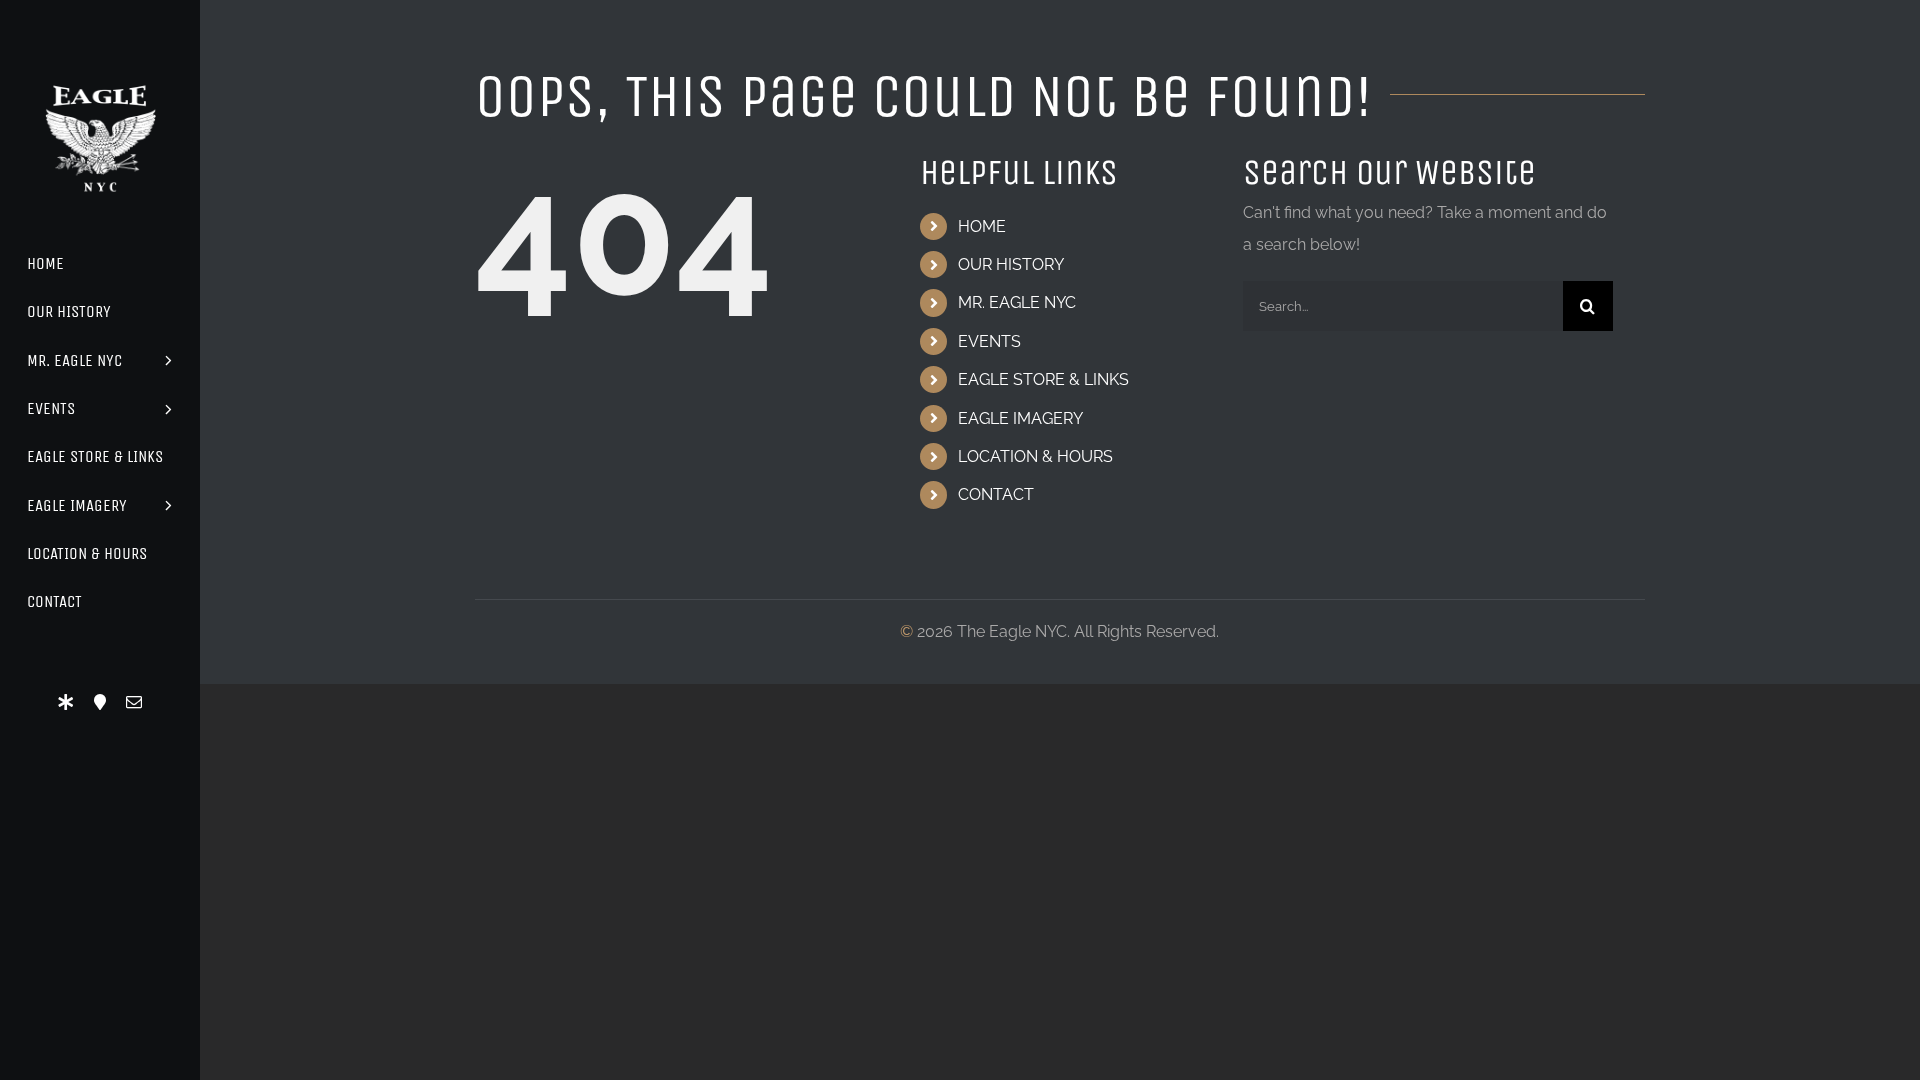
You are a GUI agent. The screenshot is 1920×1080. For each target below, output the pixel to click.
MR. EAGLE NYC (1017, 302)
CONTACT (996, 494)
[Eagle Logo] (100, 67)
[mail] (134, 702)
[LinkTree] (66, 702)
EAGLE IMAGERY (1020, 418)
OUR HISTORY (1011, 264)
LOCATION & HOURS (1035, 456)
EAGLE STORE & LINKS (1043, 379)
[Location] (100, 702)
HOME (982, 226)
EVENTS (989, 341)
